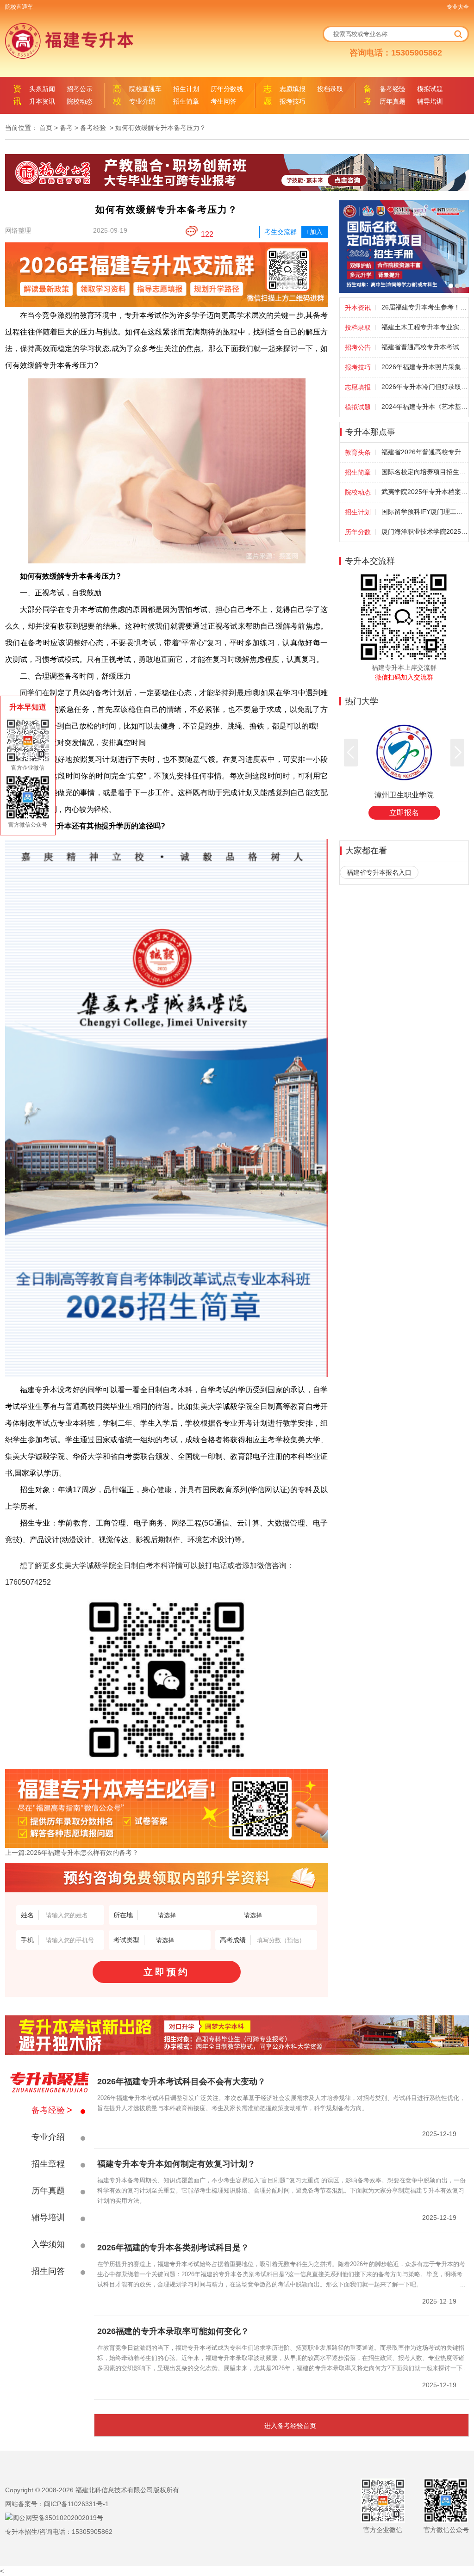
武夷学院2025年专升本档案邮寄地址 (424, 492)
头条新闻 (42, 89)
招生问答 (48, 2271)
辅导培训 (430, 101)
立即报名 (404, 812)
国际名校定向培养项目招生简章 (424, 472)
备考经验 (393, 89)
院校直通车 (19, 7)
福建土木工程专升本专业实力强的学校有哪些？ (424, 327)
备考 (66, 128)
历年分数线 (227, 89)
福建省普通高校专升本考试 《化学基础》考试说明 (424, 347)
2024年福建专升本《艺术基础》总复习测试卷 (424, 407)
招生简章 (186, 101)
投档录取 (330, 89)
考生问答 (224, 101)
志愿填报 (293, 89)
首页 (46, 128)
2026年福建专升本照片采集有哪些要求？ (424, 367)
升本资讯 (42, 101)
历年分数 (358, 532)
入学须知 (48, 2244)
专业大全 (458, 7)
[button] (457, 753)
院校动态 (80, 101)
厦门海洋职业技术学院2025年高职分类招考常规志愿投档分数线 (424, 531)
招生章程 (48, 2164)
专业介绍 (142, 101)
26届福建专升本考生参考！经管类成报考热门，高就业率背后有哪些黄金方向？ (424, 307)
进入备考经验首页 (290, 2426)
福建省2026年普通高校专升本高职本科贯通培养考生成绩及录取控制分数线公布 (424, 452)
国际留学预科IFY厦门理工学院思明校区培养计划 (424, 512)
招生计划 (186, 89)
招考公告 (358, 347)
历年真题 (393, 101)
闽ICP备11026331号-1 (76, 2504)
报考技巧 (293, 101)
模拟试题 (430, 89)
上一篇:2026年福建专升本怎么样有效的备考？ (72, 1853)
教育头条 (358, 452)
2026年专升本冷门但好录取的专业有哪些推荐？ (424, 387)
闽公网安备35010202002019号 (58, 2518)
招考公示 (80, 89)
